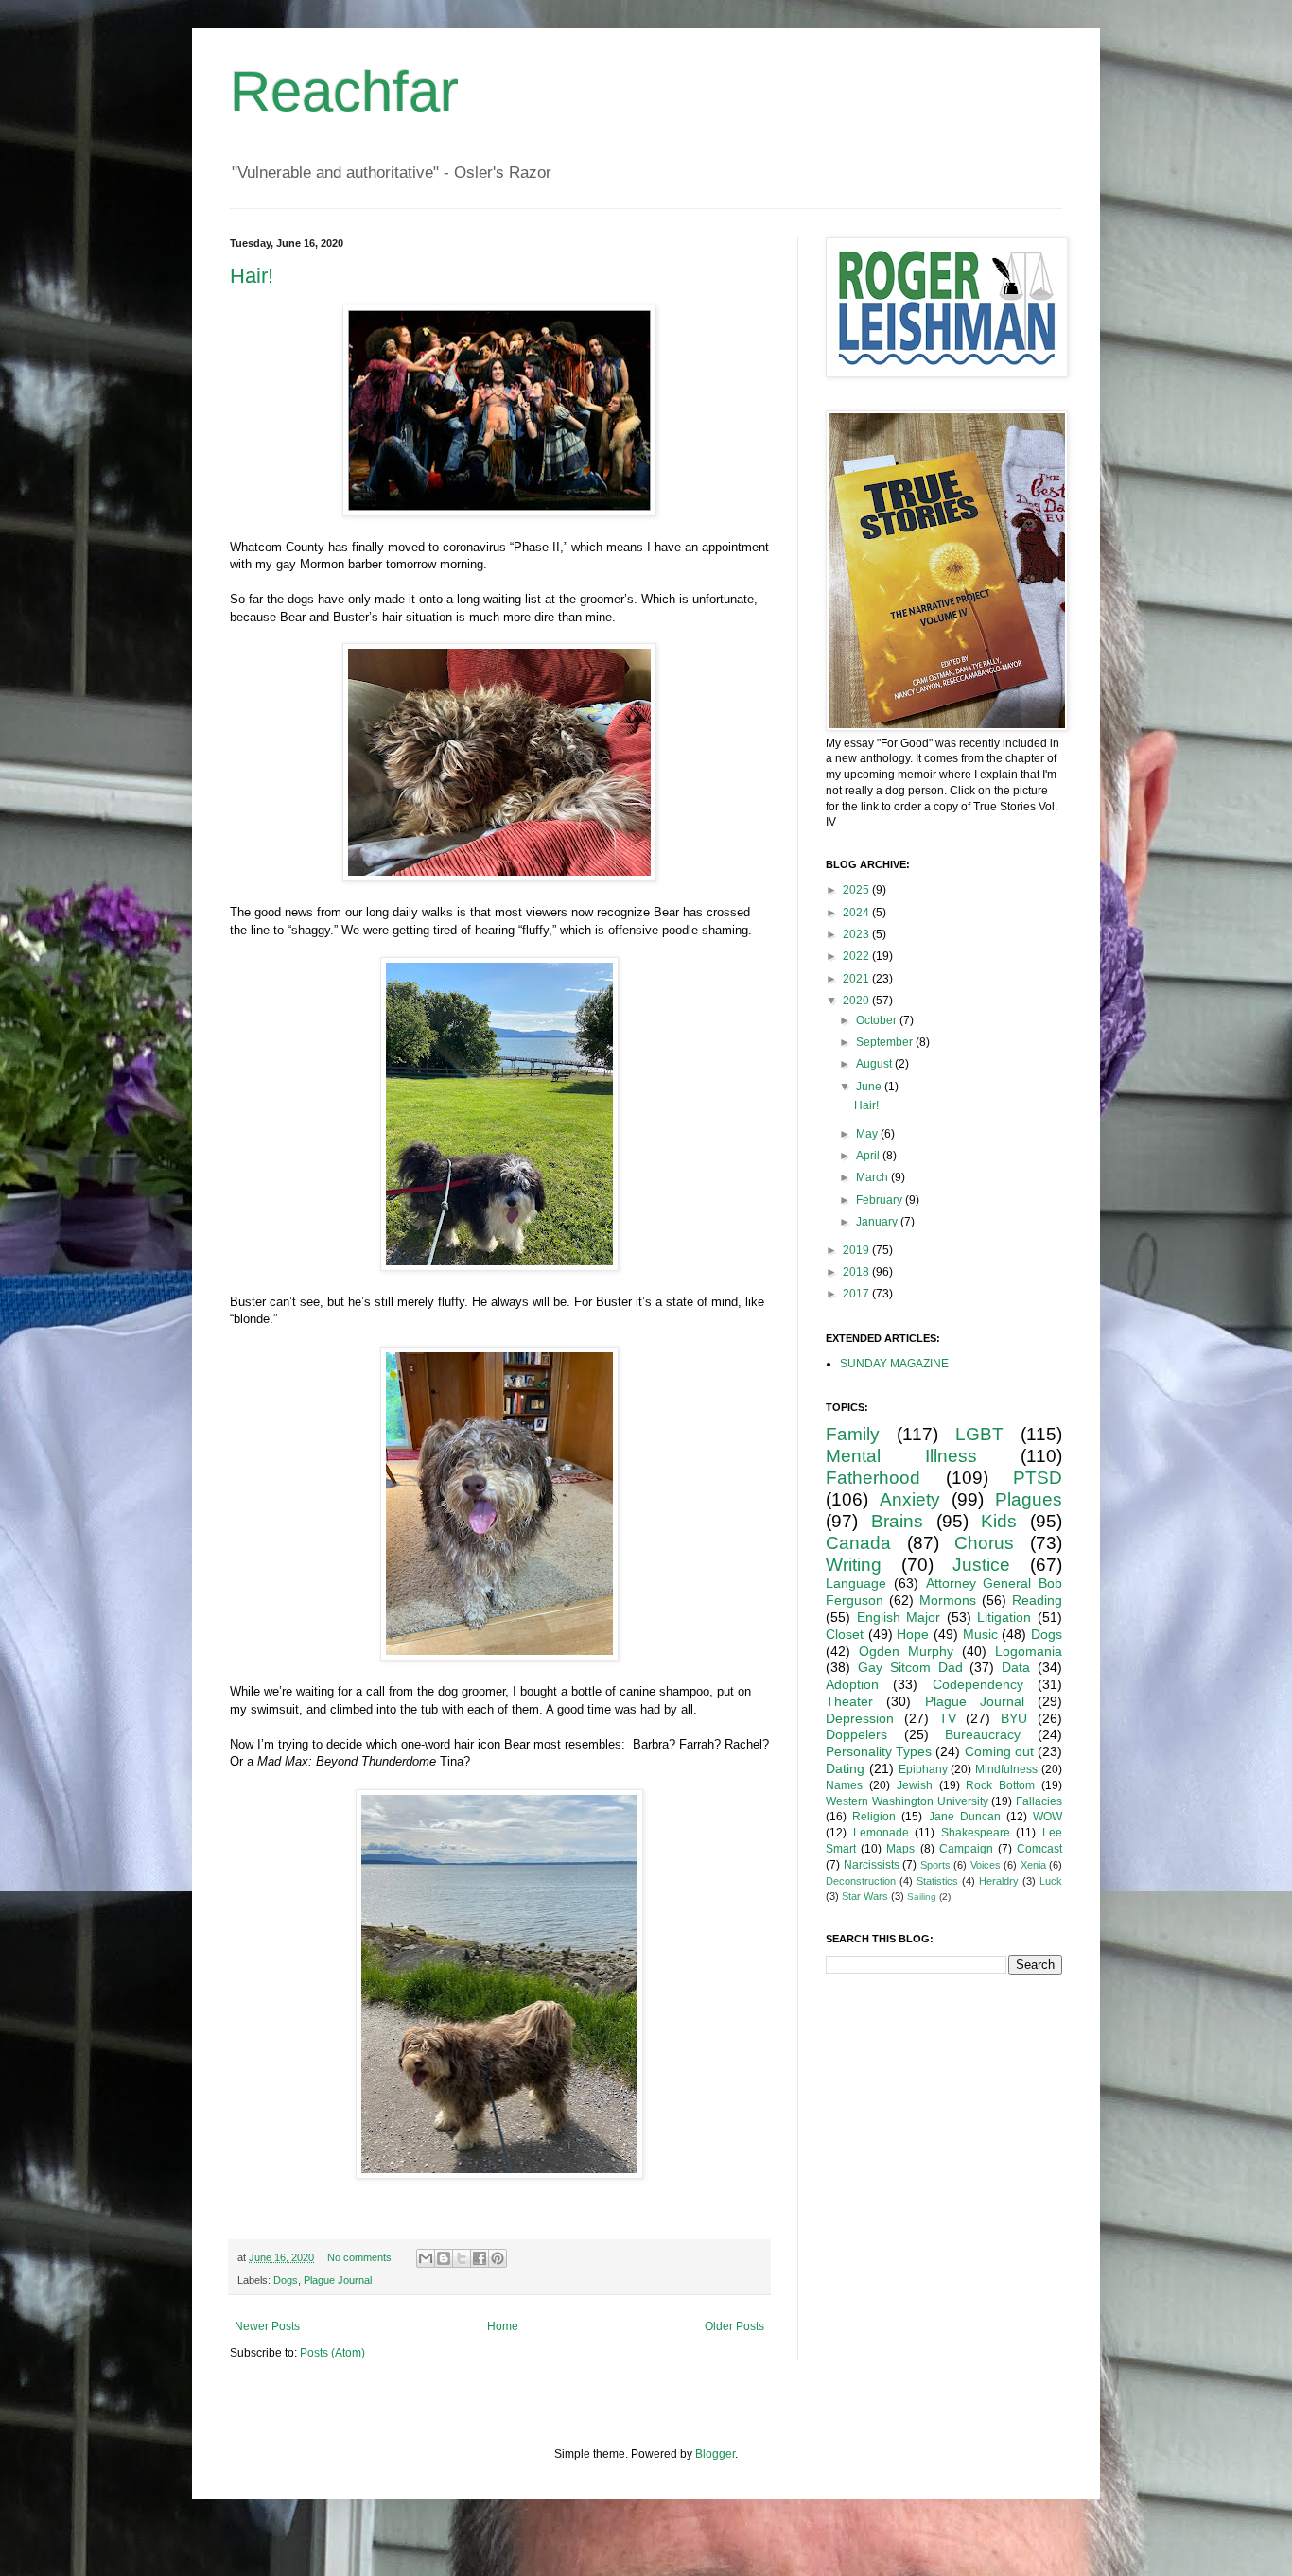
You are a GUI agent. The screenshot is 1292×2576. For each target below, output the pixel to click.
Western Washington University (907, 1801)
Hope (913, 1634)
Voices (986, 1865)
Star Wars (865, 1896)
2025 (857, 890)
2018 (857, 1272)
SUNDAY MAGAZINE (894, 1364)
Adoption (852, 1684)
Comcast (1039, 1849)
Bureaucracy (983, 1734)
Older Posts (734, 2326)
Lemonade (881, 1833)
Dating (845, 1768)
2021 (857, 979)
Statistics (937, 1881)
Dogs (286, 2280)
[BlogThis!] (444, 2258)
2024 (857, 913)
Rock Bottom (1000, 1785)
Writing (854, 1565)
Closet (845, 1634)
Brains (897, 1521)
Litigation (1004, 1617)
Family (853, 1434)
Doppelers (856, 1734)
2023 (857, 934)
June (870, 1087)
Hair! (252, 276)
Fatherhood (873, 1478)
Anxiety (910, 1499)
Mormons (948, 1600)
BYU (1014, 1718)
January (878, 1222)
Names (844, 1785)
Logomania (1029, 1651)
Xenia (1033, 1865)
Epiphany (923, 1769)
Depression (860, 1718)
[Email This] (426, 2258)
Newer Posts (267, 2326)
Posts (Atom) (332, 2353)
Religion (874, 1817)
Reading (1037, 1600)
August (875, 1064)
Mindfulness (1006, 1769)
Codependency (978, 1684)
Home (503, 2326)
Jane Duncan (965, 1817)
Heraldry (999, 1881)
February (881, 1200)
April (869, 1156)
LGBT (979, 1434)
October (878, 1020)
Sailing (922, 1897)
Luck (1051, 1881)
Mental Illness (901, 1456)
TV (948, 1718)
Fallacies (1039, 1801)
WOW (1048, 1817)
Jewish (915, 1785)
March (873, 1177)
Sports (935, 1865)
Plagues (1029, 1499)
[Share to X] (462, 2258)
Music (980, 1634)
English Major (899, 1617)
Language (856, 1583)
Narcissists (872, 1865)
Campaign (966, 1849)
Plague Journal (338, 2280)
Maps (900, 1849)
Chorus (984, 1543)
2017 (857, 1294)
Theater (849, 1701)
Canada (858, 1543)
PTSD (1038, 1478)
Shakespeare (976, 1833)
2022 (857, 956)
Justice (981, 1565)
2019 (857, 1250)
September (886, 1042)
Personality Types (879, 1751)
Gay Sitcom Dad (910, 1667)
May (868, 1134)
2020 (857, 1001)
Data (1016, 1667)
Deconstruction (861, 1881)
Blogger (715, 2454)
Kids (999, 1521)
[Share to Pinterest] (498, 2258)
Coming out (999, 1751)
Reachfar (344, 91)
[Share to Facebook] (480, 2258)
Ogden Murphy (906, 1651)
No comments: (362, 2257)
